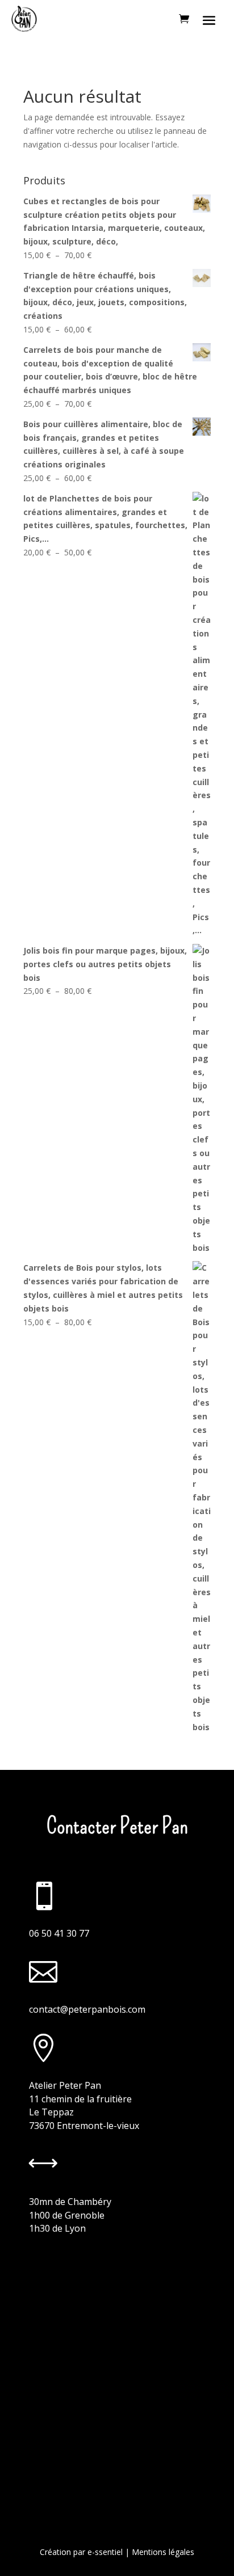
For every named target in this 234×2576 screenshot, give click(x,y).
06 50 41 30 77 (59, 1933)
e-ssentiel (105, 2552)
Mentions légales (163, 2552)
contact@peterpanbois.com (87, 2009)
